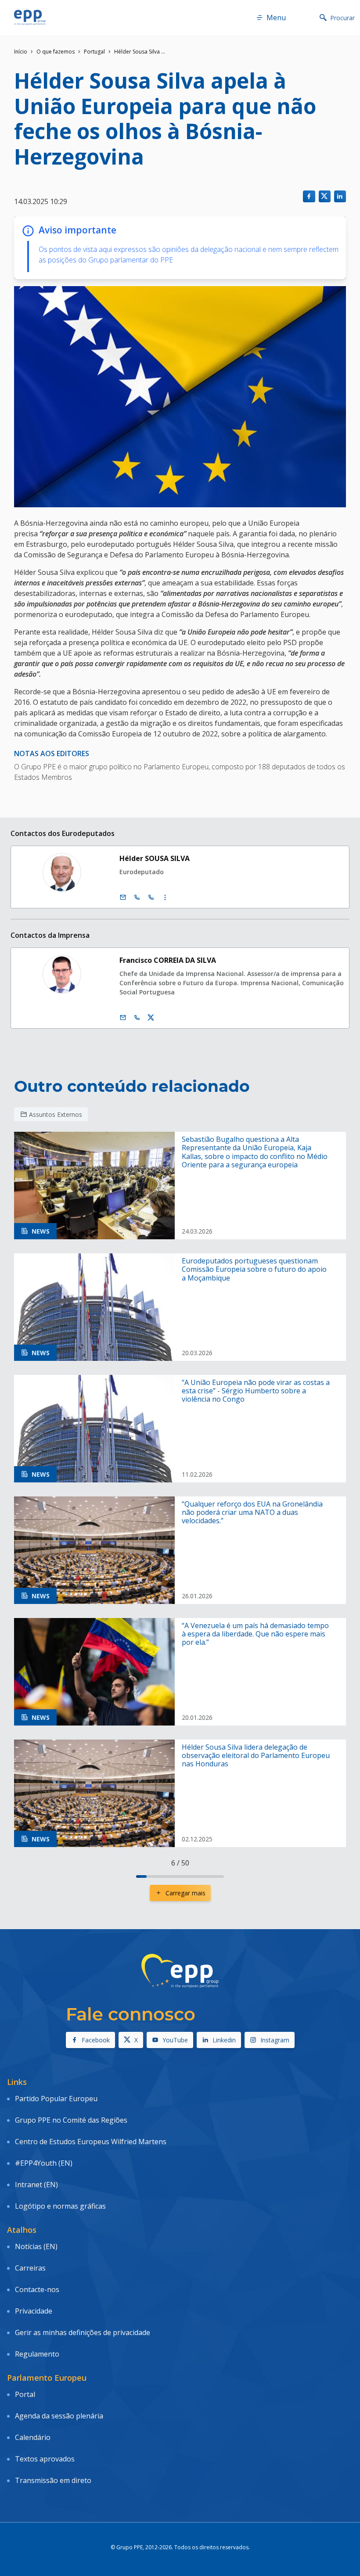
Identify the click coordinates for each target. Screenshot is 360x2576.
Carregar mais (185, 1893)
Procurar (342, 18)
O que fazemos (56, 52)
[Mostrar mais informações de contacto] (165, 897)
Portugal (94, 52)
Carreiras (30, 2268)
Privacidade (34, 2311)
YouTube (175, 2040)
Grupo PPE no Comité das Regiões (71, 2120)
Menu (276, 18)
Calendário (33, 2437)
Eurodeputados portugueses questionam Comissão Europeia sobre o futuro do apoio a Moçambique (254, 1270)
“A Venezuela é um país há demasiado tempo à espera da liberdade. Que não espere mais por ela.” (255, 1634)
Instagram (275, 2040)
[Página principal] (30, 18)
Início (21, 52)
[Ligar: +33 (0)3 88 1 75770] (151, 897)
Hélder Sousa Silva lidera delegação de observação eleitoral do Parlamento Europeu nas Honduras (256, 1756)
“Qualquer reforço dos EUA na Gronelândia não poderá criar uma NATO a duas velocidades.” (252, 1513)
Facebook (96, 2040)
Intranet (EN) (36, 2185)
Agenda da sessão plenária (59, 2416)
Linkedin (224, 2040)
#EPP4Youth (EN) (44, 2163)
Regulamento (37, 2354)
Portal (25, 2394)
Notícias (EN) (36, 2246)
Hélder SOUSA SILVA (155, 858)
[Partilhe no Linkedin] (340, 196)
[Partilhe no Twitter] (325, 196)
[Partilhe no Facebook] (309, 196)
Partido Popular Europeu (56, 2099)
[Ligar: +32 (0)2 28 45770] (137, 897)
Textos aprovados (45, 2459)
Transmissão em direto (53, 2480)
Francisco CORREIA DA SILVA (168, 960)
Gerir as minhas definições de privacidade (83, 2332)
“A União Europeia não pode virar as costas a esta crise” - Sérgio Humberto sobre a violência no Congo (256, 1391)
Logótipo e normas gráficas (60, 2206)
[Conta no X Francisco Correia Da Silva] (151, 1018)
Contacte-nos (37, 2289)
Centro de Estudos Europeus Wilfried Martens (91, 2142)
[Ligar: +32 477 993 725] (137, 1018)
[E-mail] (123, 897)
